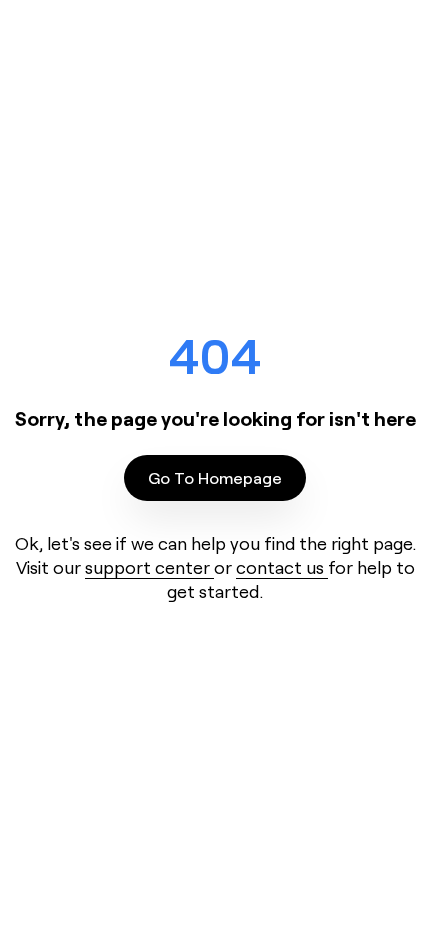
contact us (282, 567)
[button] (215, 478)
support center (149, 567)
